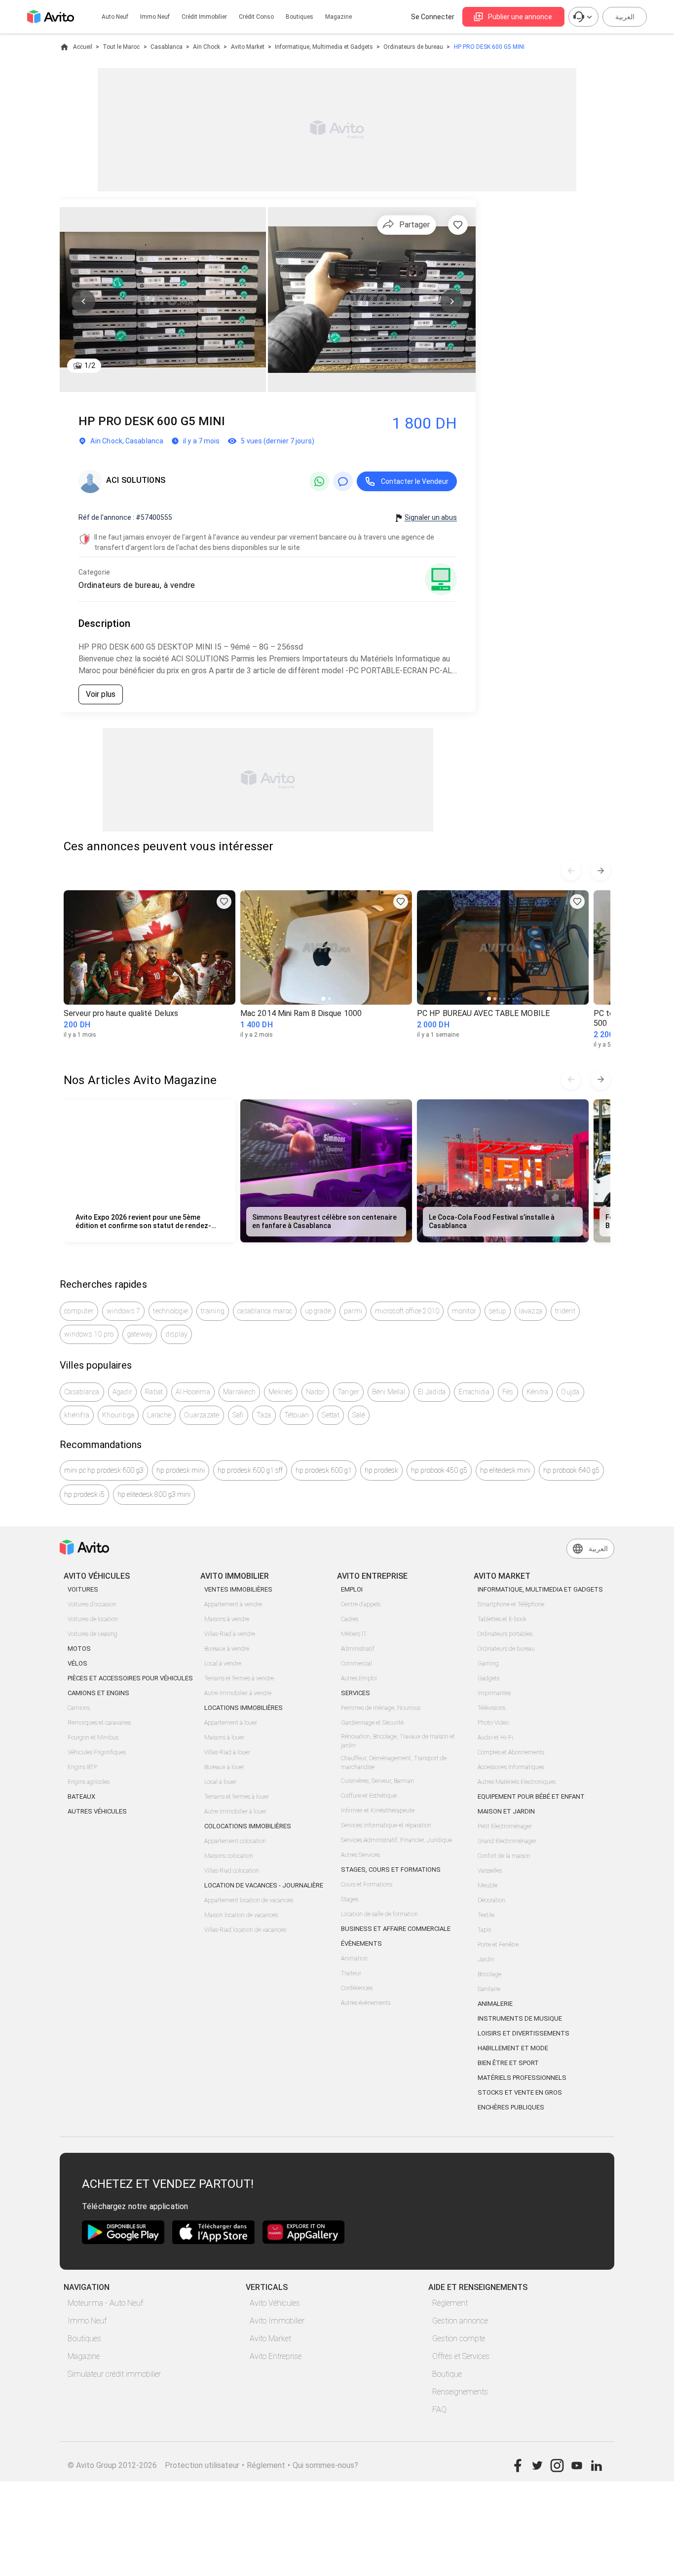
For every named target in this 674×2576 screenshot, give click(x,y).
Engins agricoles (89, 1782)
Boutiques (300, 17)
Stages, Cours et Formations (391, 1869)
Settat (331, 1415)
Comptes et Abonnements (511, 1752)
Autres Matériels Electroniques (517, 1782)
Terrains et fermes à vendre (239, 1678)
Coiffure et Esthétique (369, 1796)
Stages (350, 1899)
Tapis (484, 1930)
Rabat (154, 1392)
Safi (238, 1415)
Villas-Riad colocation (232, 1871)
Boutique (447, 2374)
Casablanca (167, 47)
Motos (79, 1649)
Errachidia (474, 1392)
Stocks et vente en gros (520, 2092)
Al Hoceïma (193, 1392)
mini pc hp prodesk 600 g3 (104, 1470)
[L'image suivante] (452, 301)
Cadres (350, 1619)
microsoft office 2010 (407, 1311)
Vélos (77, 1663)
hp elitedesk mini (505, 1470)
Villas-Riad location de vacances (245, 1930)
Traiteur (351, 1973)
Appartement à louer (231, 1723)
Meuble (487, 1886)
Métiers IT (354, 1634)
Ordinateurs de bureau (413, 47)
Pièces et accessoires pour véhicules (130, 1678)
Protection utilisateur (202, 2465)
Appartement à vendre (233, 1604)
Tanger (349, 1392)
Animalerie (495, 2004)
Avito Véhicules (275, 2303)
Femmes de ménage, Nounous (381, 1708)
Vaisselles (490, 1871)
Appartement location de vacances (249, 1900)
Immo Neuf (87, 2321)
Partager (414, 225)
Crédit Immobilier (204, 17)
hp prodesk (381, 1470)
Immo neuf (155, 17)
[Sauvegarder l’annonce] (458, 225)
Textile (486, 1915)
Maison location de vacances (241, 1915)
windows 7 (123, 1311)
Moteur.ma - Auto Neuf (105, 2303)
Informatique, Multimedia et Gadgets (324, 47)
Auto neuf (115, 17)
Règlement (450, 2303)
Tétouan (297, 1415)
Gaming (488, 1664)
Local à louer (220, 1782)
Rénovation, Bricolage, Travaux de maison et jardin (398, 1741)
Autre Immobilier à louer (235, 1812)
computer (79, 1311)
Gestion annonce (460, 2321)
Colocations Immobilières (248, 1826)
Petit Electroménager (505, 1826)
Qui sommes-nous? (325, 2465)
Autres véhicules (97, 1811)
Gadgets (488, 1678)
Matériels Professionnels (522, 2078)
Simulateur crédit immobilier (114, 2374)
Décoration (491, 1900)
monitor (464, 1311)
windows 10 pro (89, 1334)
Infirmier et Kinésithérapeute (378, 1811)
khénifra (77, 1415)
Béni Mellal (389, 1392)
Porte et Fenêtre (498, 1945)
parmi (353, 1311)
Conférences (357, 1988)
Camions (79, 1708)
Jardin (486, 1959)
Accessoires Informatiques (511, 1767)
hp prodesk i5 (84, 1494)
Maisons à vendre (227, 1619)
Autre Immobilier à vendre (238, 1693)
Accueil (83, 47)
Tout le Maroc (121, 47)
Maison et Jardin (506, 1811)
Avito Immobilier (277, 2321)
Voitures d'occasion (92, 1604)
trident (565, 1311)
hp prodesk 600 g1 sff (250, 1470)
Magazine (338, 17)
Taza (264, 1415)
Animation (354, 1959)
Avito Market (248, 47)
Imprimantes (494, 1693)
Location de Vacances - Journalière (264, 1885)
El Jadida (432, 1392)
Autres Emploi (359, 1678)
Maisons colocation (229, 1856)
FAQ (439, 2410)
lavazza (531, 1311)
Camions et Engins (98, 1693)
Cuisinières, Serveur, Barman (377, 1781)
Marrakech (239, 1392)
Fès (508, 1392)
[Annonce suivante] (600, 871)
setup (498, 1311)
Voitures (83, 1589)
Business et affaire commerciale (396, 1929)
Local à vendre (223, 1664)
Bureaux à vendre (227, 1649)
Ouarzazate (202, 1415)
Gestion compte (459, 2339)
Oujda (570, 1392)
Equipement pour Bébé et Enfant (531, 1796)
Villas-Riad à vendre (230, 1634)
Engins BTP (82, 1767)
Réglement (266, 2465)
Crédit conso (256, 17)
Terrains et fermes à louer (237, 1797)
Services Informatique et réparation (386, 1825)
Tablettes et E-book (502, 1619)
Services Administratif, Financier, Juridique (396, 1840)
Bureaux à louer (224, 1767)
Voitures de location (93, 1619)
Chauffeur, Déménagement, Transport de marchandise (394, 1763)
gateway (140, 1334)
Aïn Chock (206, 47)
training (213, 1311)
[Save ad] (224, 902)
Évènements (361, 1943)
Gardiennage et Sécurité (372, 1723)
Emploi (352, 1589)
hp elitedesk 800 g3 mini (154, 1494)
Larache (159, 1415)
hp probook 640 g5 (571, 1470)
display (176, 1334)
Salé (359, 1415)
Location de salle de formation (379, 1914)
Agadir (123, 1392)
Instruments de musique (520, 2018)
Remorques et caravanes (99, 1723)
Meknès (281, 1392)
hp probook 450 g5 (439, 1470)
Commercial (356, 1664)
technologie (170, 1311)
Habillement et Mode (513, 2048)
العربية (625, 17)
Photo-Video (493, 1723)
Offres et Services (461, 2356)
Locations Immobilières (243, 1708)
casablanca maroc (265, 1311)
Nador (315, 1392)
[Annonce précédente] (571, 871)
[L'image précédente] (83, 301)
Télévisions (491, 1708)
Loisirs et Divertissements (524, 2033)
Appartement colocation (235, 1841)
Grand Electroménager (507, 1841)
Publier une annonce (520, 17)
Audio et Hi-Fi (495, 1738)
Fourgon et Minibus (93, 1738)
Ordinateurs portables (505, 1634)
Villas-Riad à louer (227, 1752)
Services (356, 1693)
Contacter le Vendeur (415, 481)
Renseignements (460, 2392)
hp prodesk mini (181, 1470)
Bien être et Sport (508, 2063)
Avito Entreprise (276, 2356)
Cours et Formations (367, 1885)
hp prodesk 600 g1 (324, 1470)
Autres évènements (366, 2003)
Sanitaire (489, 1989)
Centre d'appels (361, 1604)
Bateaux (81, 1796)
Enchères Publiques (511, 2107)
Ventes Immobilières (238, 1589)
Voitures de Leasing (93, 1634)
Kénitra (538, 1392)
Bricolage (489, 1974)
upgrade (318, 1311)
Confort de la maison (504, 1856)
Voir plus (101, 694)
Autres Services (360, 1855)
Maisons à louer (224, 1738)
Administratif (358, 1649)
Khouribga (118, 1415)
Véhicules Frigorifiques (97, 1752)
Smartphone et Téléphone (511, 1604)
